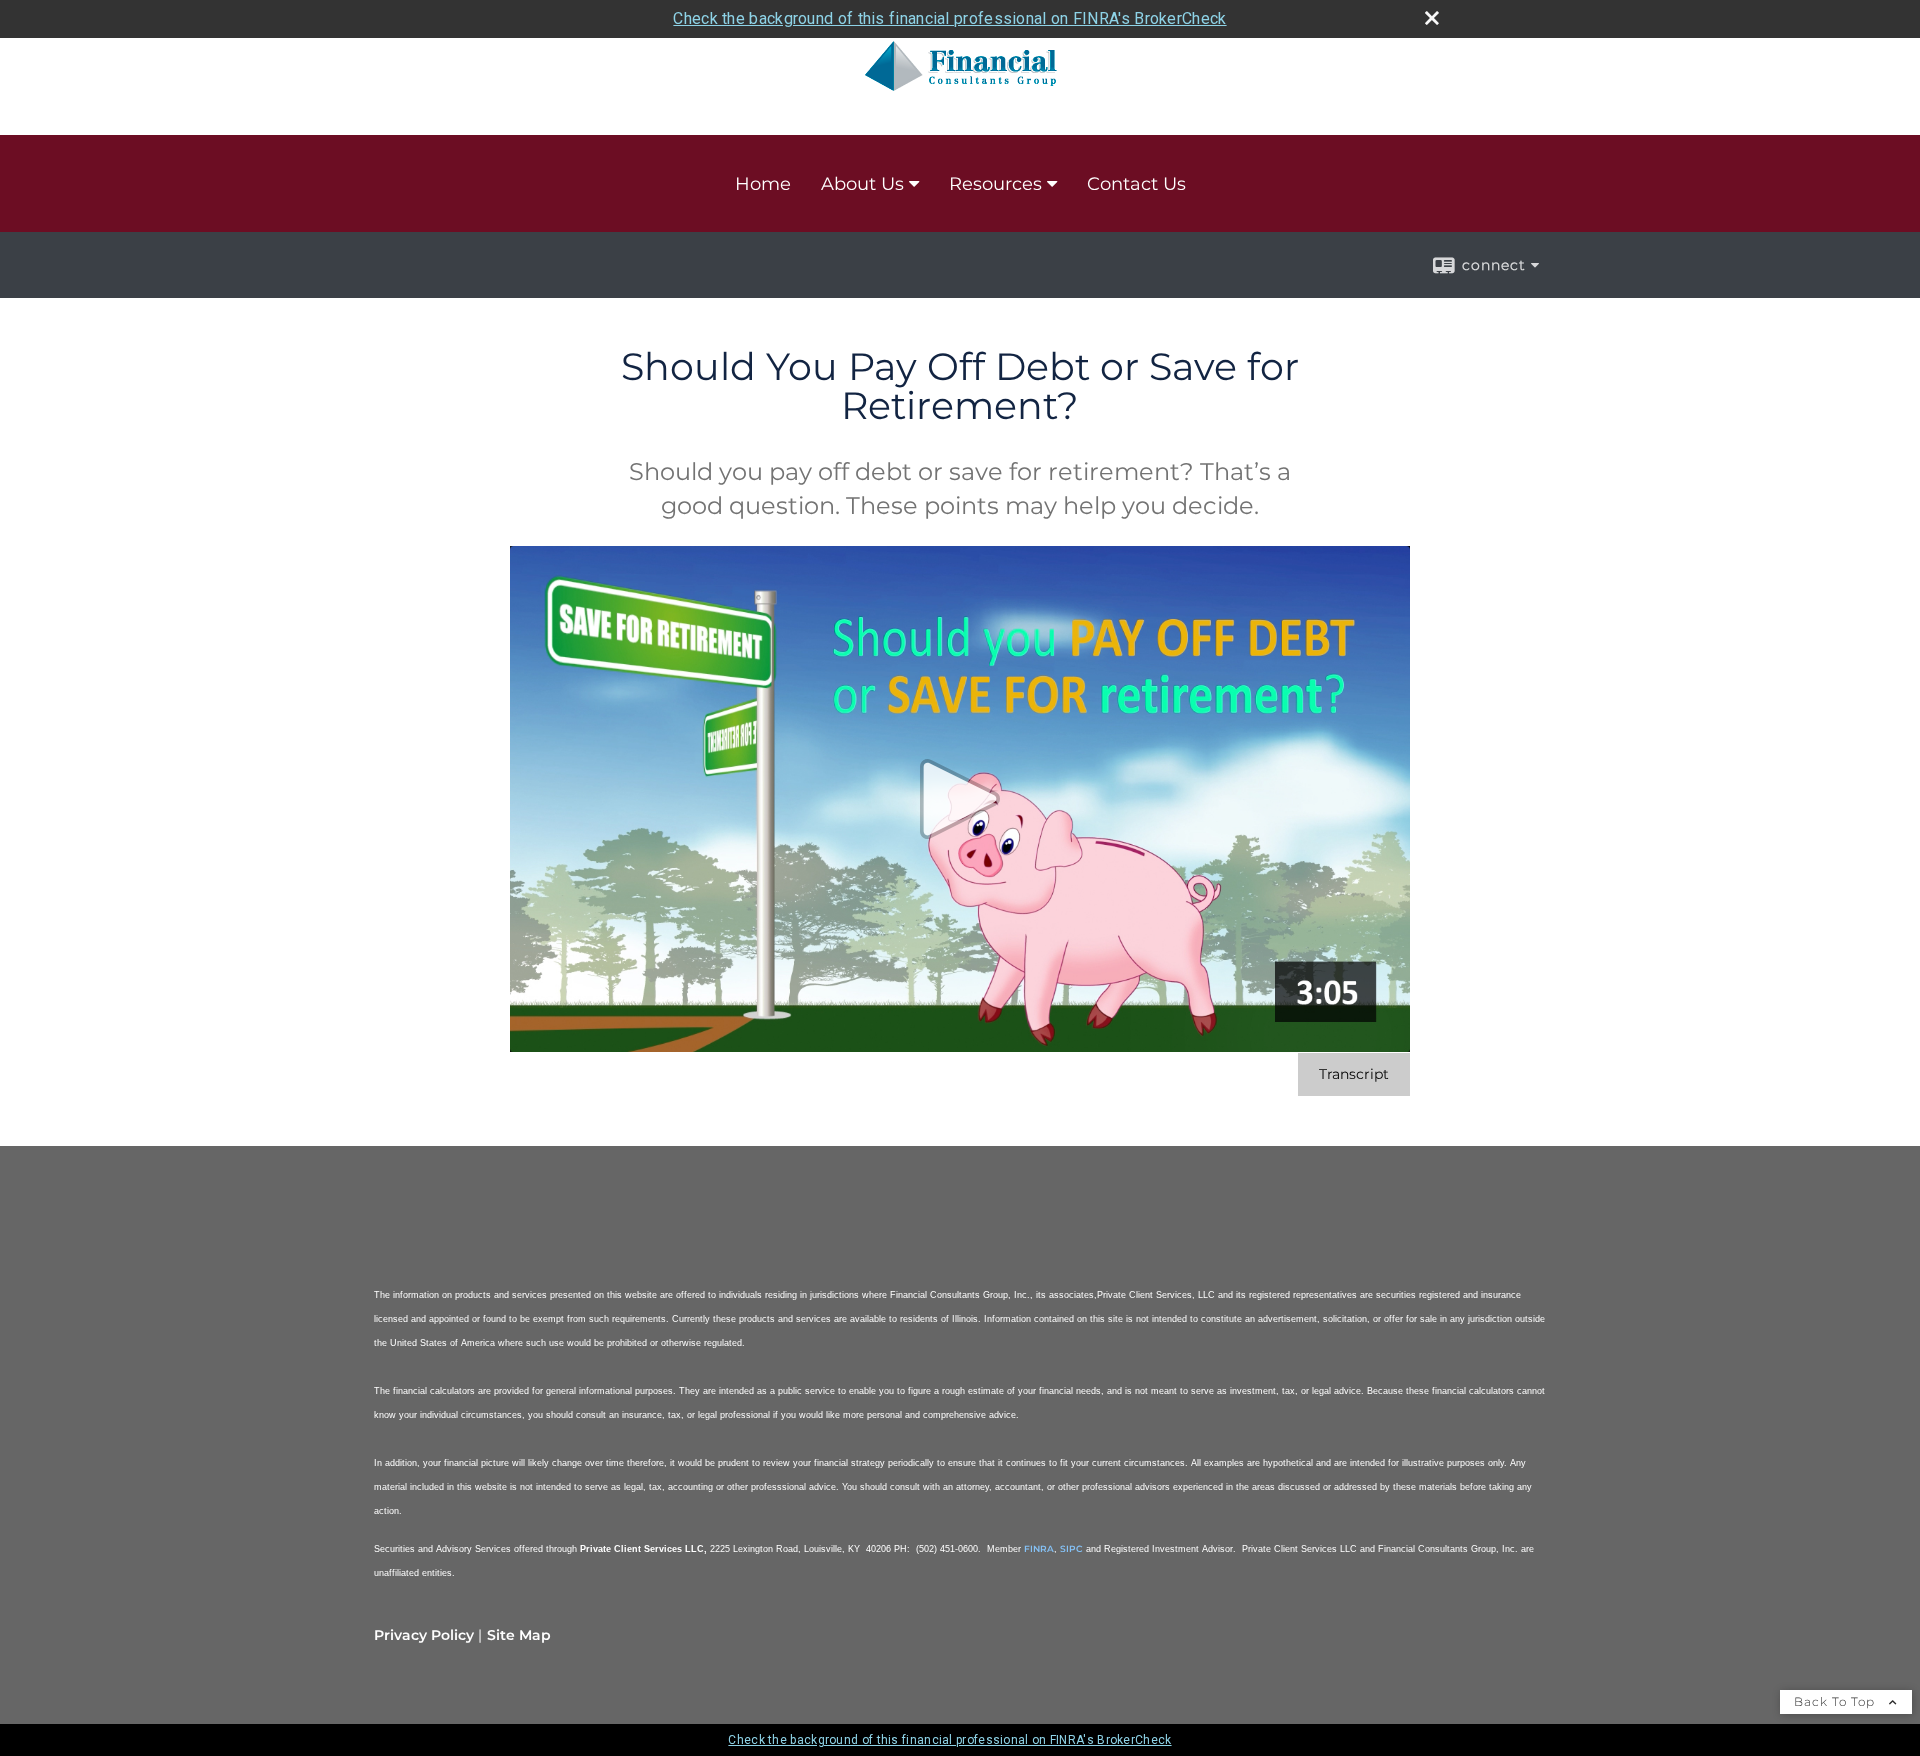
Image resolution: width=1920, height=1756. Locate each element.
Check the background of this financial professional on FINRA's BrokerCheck (949, 18)
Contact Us (1136, 184)
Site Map (519, 1635)
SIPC (1071, 1548)
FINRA (1039, 1548)
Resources (995, 184)
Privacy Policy (424, 1635)
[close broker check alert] (1432, 18)
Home (763, 184)
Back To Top (1836, 1701)
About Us (862, 184)
